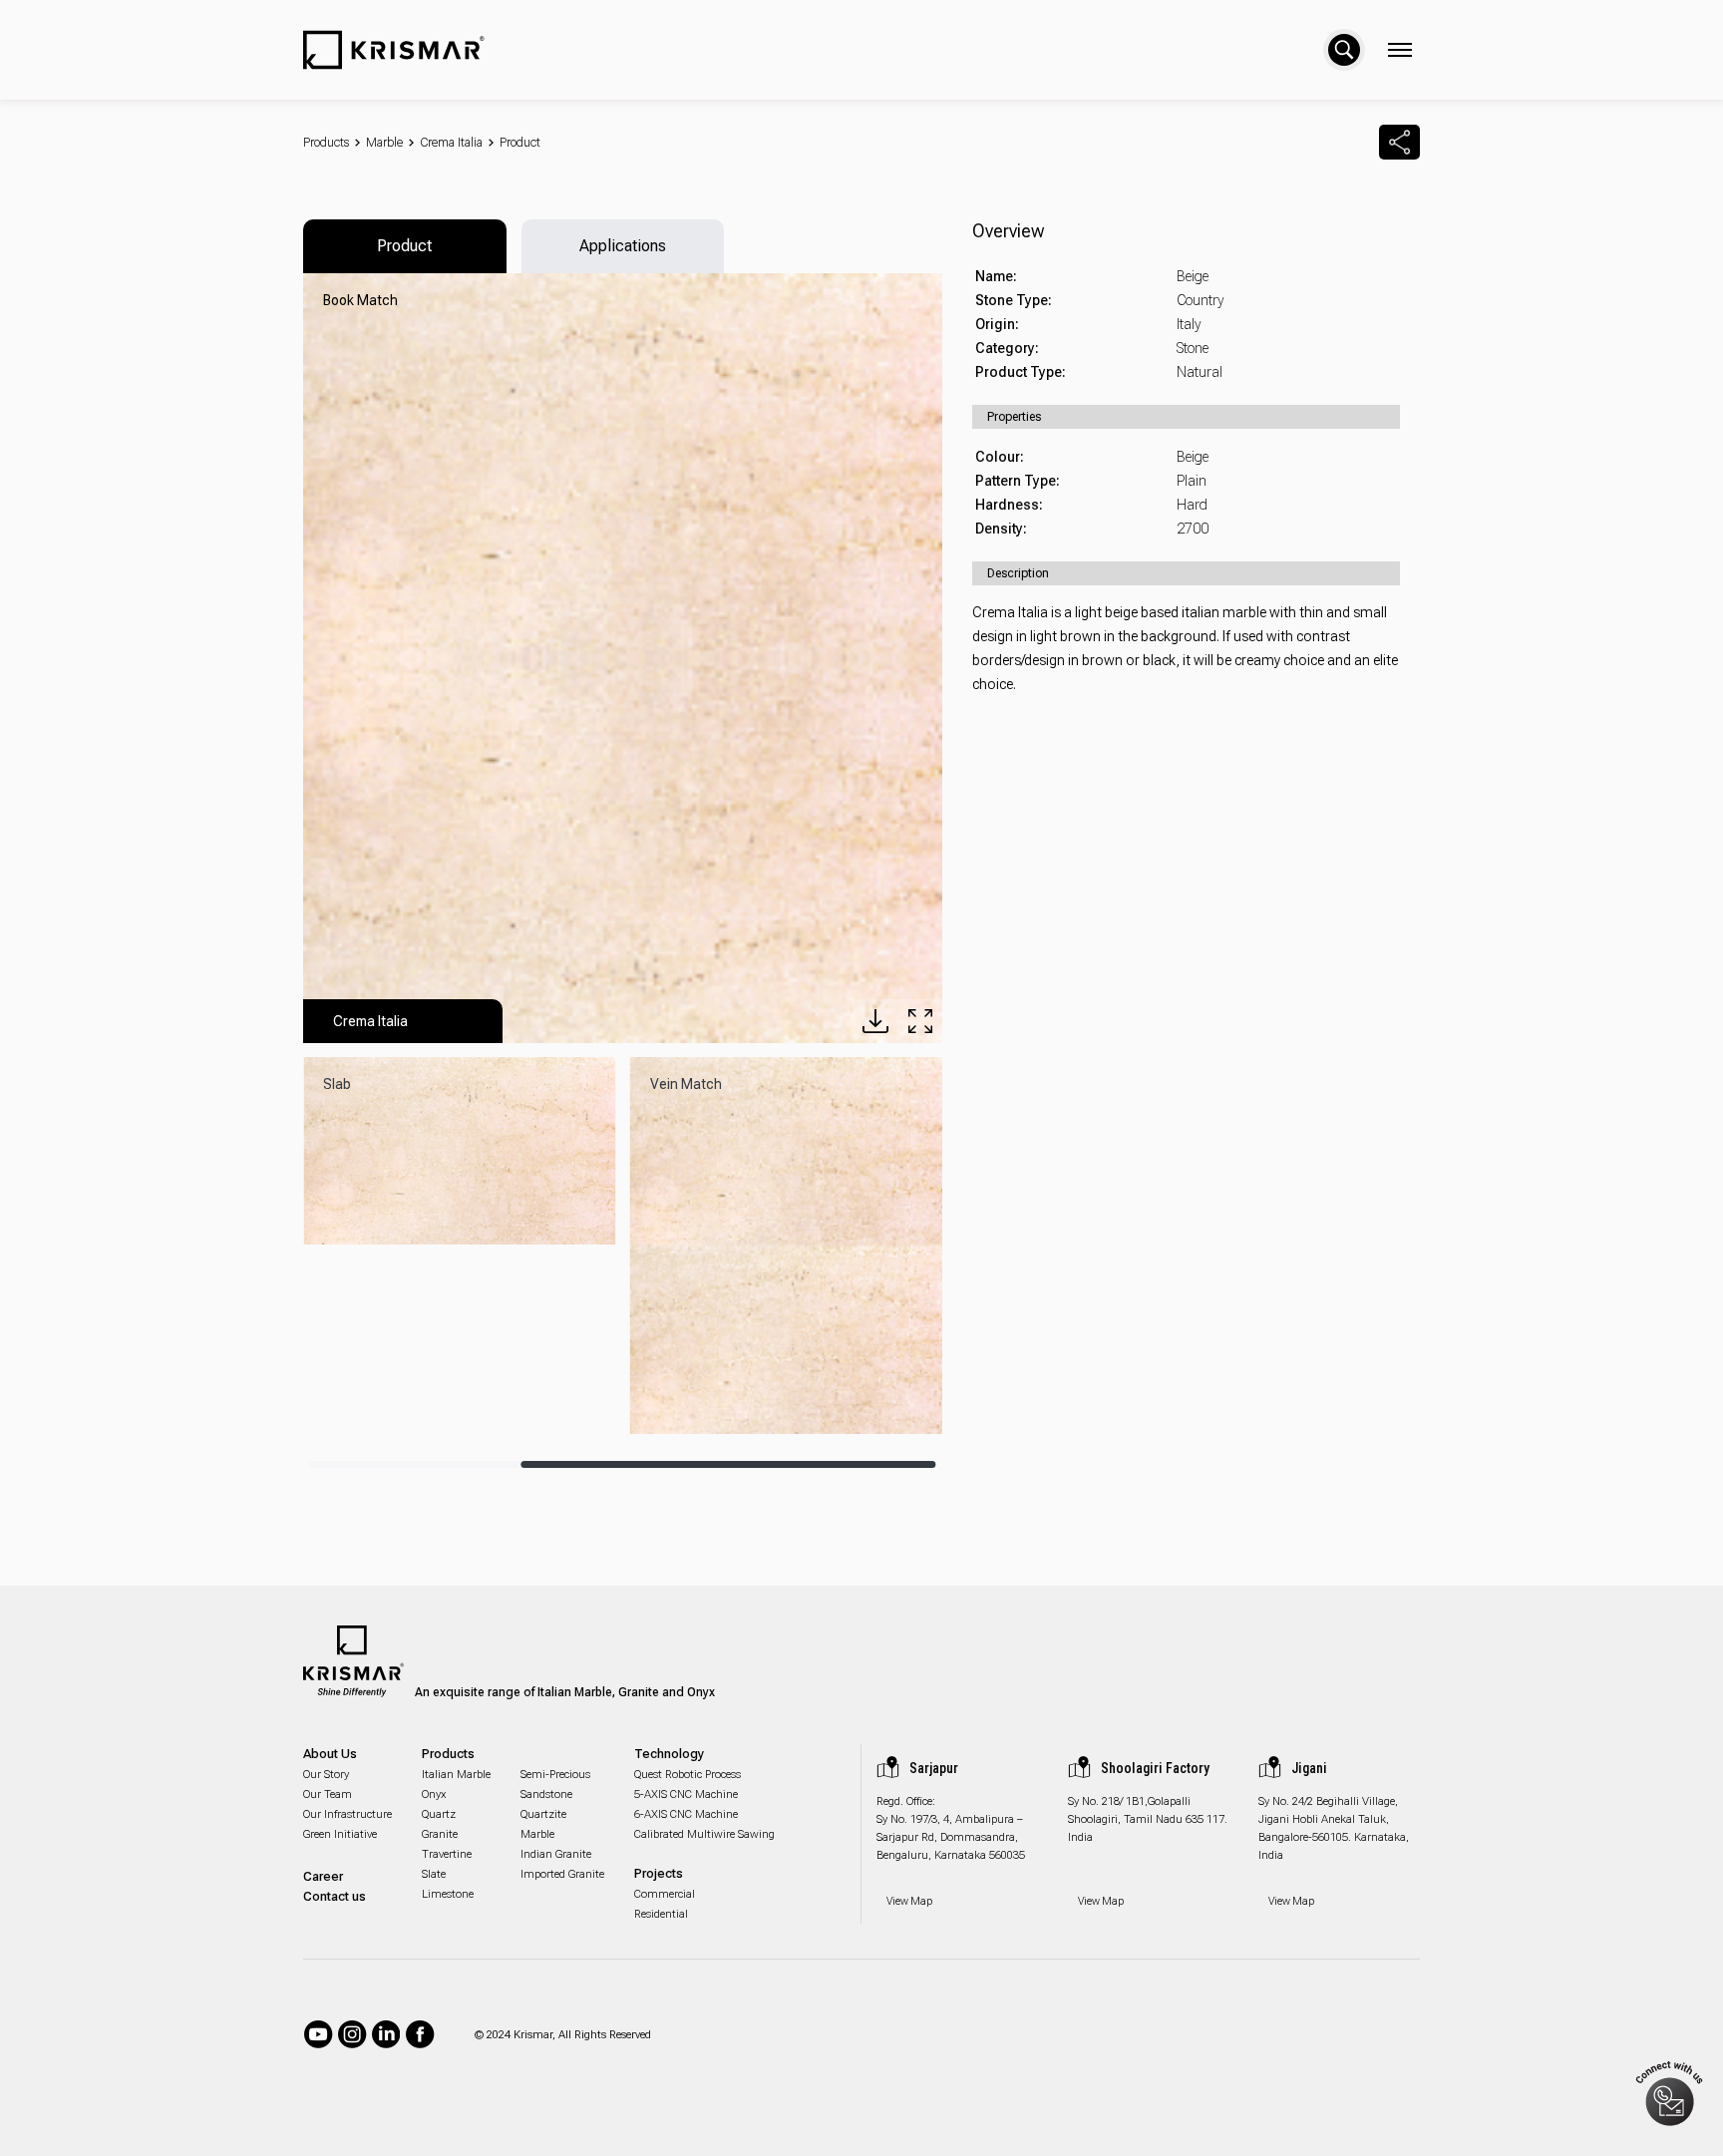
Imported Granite (562, 1874)
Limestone (448, 1894)
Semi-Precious (555, 1775)
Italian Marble (456, 1775)
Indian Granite (556, 1854)
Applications (623, 246)
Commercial (665, 1894)
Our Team (328, 1795)
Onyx (434, 1795)
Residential (661, 1914)
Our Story (326, 1775)
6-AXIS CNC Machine (686, 1814)
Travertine (447, 1854)
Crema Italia (451, 143)
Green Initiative (340, 1834)
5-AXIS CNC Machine (686, 1795)
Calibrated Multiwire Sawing (704, 1834)
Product (520, 143)
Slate (434, 1874)
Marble (384, 143)
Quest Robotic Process (688, 1775)
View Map (909, 1901)
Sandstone (546, 1795)
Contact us (335, 1896)
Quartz (439, 1814)
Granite (440, 1834)
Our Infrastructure (347, 1814)
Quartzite (543, 1814)
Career (323, 1876)
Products (326, 143)
